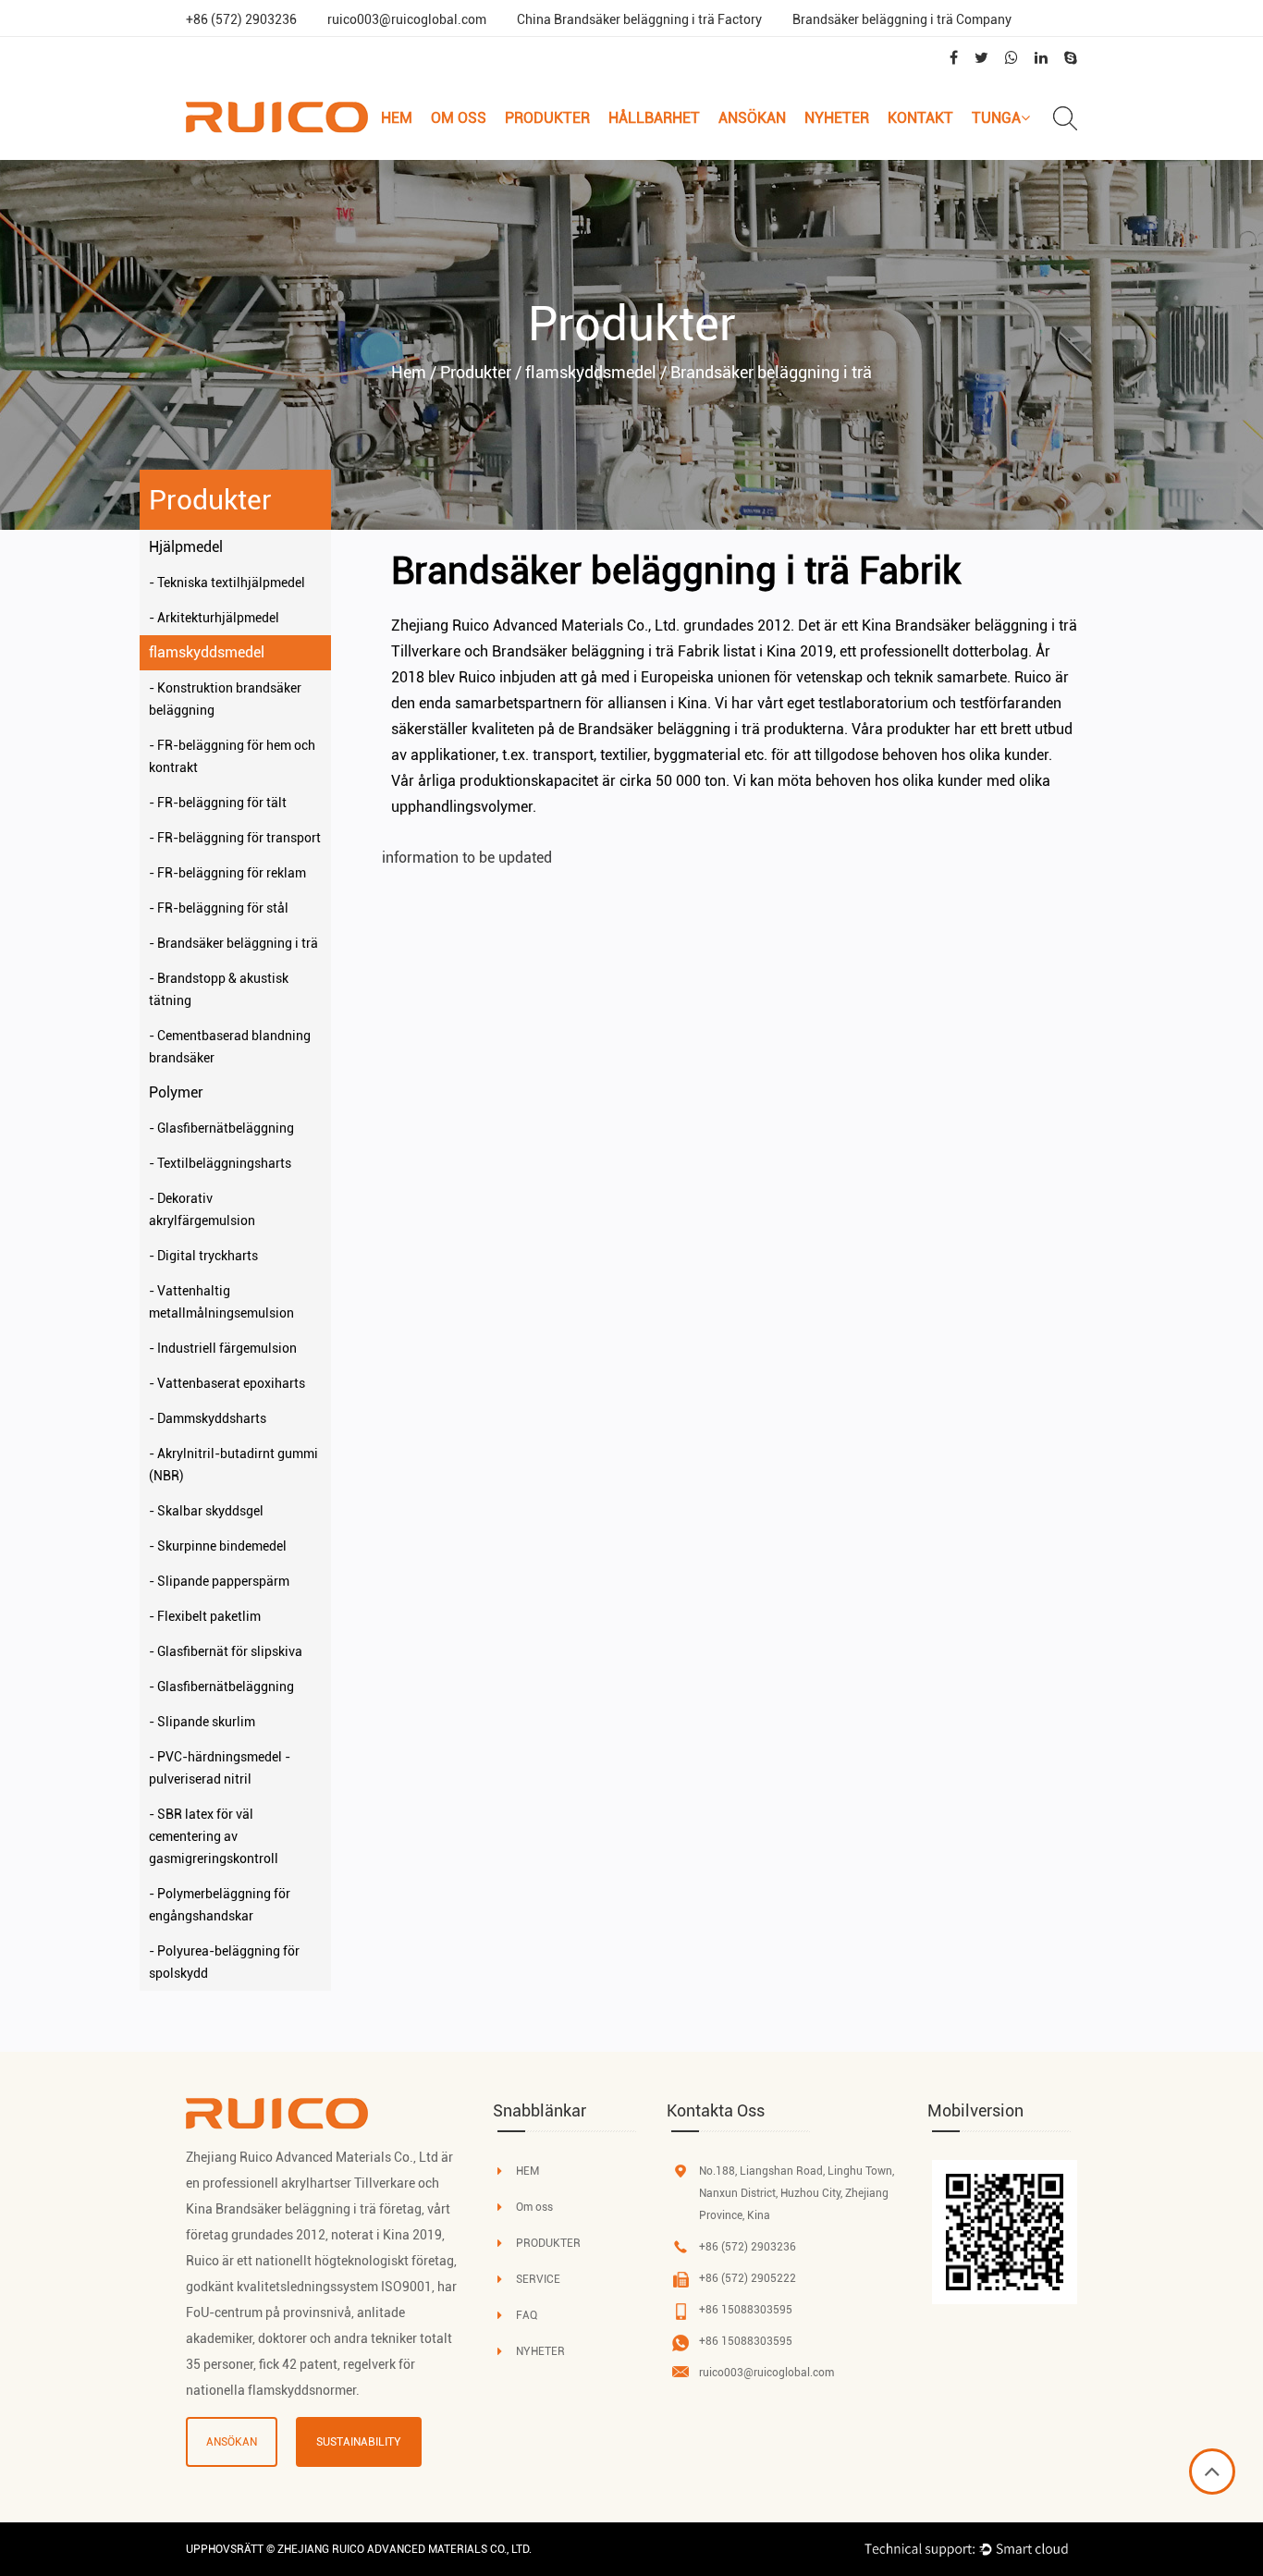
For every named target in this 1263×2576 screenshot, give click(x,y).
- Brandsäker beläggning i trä (233, 943)
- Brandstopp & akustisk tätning (219, 989)
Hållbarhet (654, 118)
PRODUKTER (548, 2243)
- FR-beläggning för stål (219, 908)
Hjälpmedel (186, 547)
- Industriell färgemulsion (223, 1348)
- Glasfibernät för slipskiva (226, 1651)
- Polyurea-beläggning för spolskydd (224, 1962)
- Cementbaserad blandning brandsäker (230, 1047)
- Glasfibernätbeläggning (221, 1128)
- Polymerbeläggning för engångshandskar (220, 1905)
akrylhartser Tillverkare (348, 2183)
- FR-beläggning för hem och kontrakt (232, 756)
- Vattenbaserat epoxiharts (227, 1383)
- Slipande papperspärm (219, 1581)
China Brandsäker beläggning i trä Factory (639, 19)
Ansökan (752, 118)
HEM (527, 2171)
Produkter (547, 118)
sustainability (359, 2442)
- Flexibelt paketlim (205, 1616)
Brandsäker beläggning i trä (669, 729)
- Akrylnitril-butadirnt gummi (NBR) (233, 1465)
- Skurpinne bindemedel (218, 1546)
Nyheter (837, 118)
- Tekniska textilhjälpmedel (227, 583)
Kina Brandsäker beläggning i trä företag (304, 2209)
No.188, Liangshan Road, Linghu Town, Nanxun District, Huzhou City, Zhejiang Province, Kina (797, 2193)
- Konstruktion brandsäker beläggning (225, 699)
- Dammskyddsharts (208, 1418)
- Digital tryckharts (203, 1256)
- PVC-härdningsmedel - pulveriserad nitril (220, 1768)
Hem (397, 118)
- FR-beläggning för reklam (227, 873)
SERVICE (538, 2279)
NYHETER (540, 2351)
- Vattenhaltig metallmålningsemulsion (221, 1302)
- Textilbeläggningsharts (220, 1163)
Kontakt (920, 118)
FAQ (527, 2315)
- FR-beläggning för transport (235, 838)
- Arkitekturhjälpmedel (214, 618)
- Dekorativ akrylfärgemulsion (202, 1209)
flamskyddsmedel (207, 652)
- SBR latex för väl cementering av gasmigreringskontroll (214, 1836)
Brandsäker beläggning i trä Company (902, 19)
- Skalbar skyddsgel (206, 1511)
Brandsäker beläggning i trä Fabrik (606, 651)
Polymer (176, 1092)
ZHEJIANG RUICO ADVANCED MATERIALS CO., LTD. (405, 2549)
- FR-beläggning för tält (218, 803)
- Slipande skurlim (202, 1722)
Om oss (459, 118)
